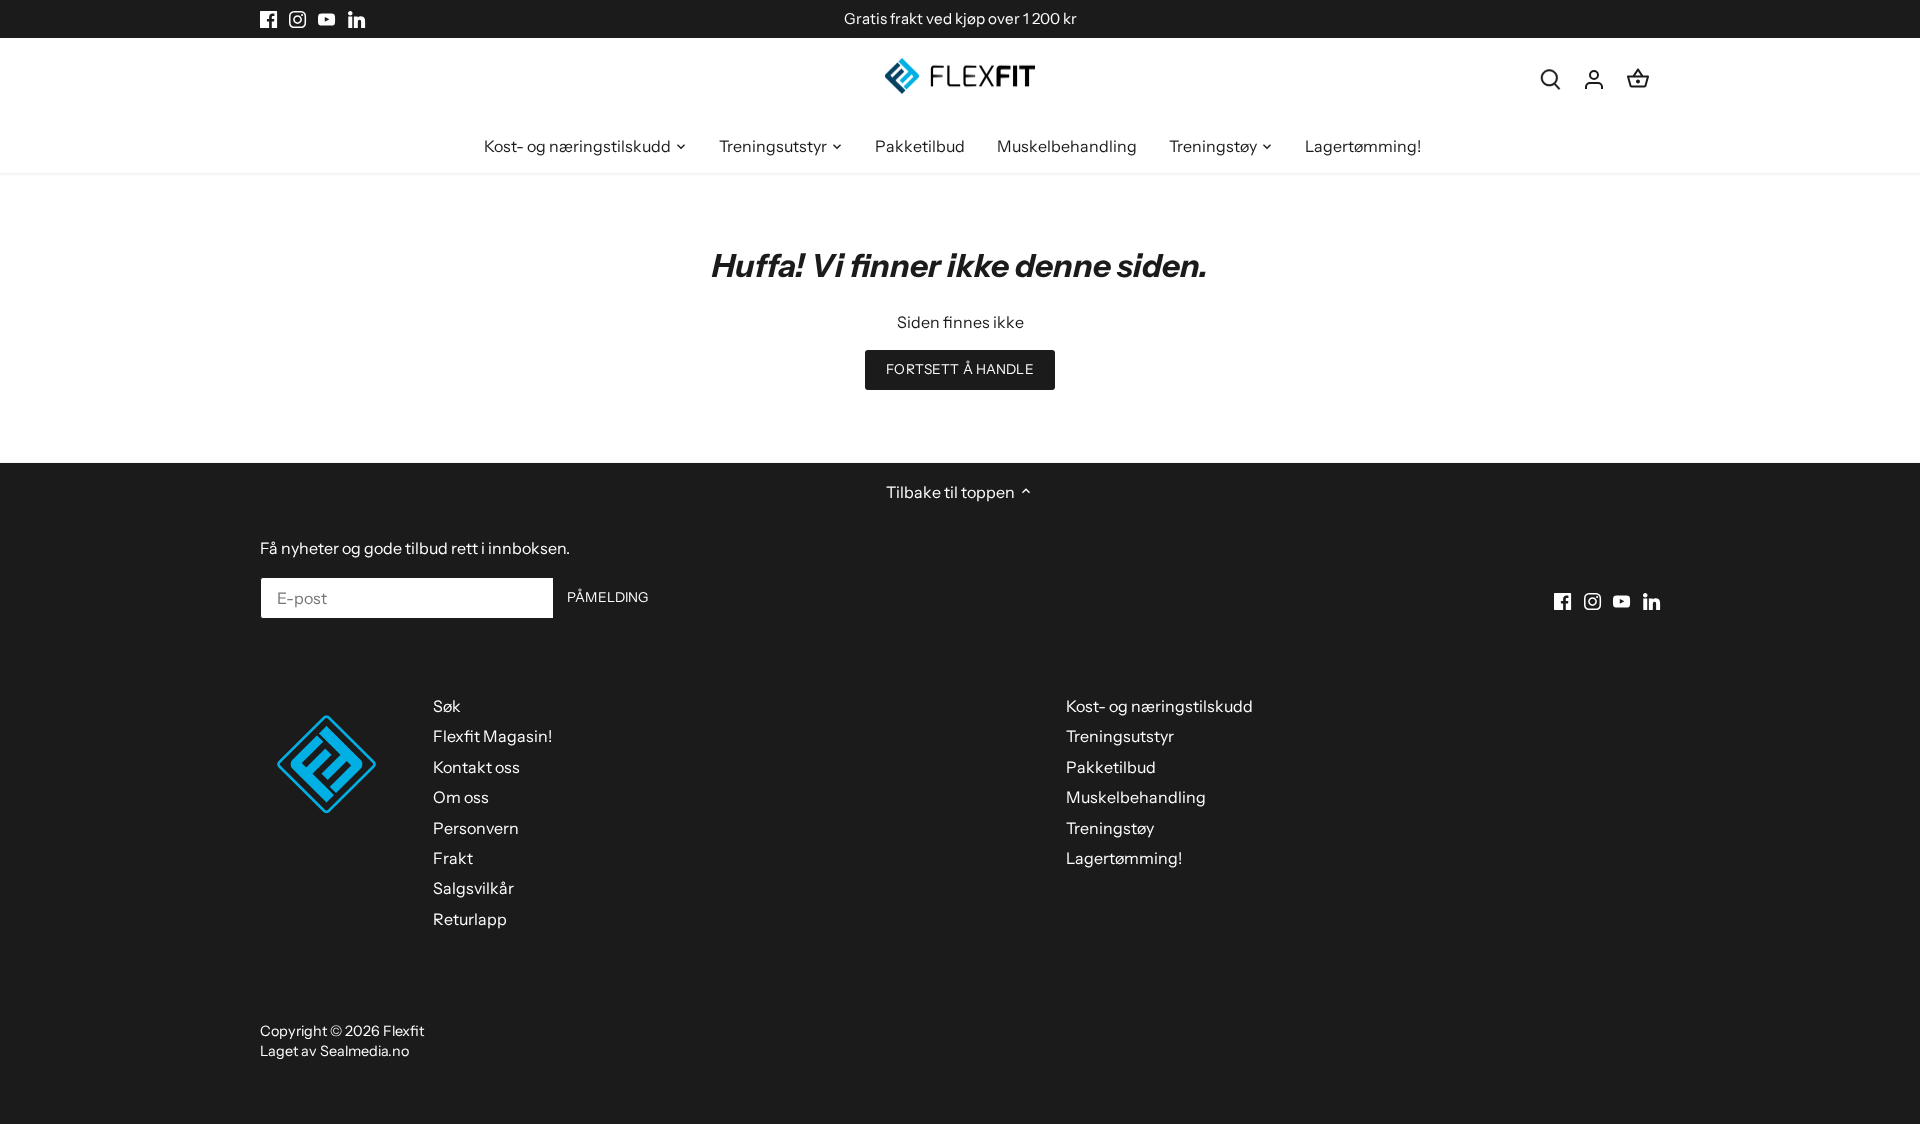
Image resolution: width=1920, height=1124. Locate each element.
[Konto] (1594, 78)
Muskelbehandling (1136, 797)
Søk (447, 706)
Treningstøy (1110, 828)
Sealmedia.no (364, 1051)
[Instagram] (297, 19)
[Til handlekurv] (1638, 78)
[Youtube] (326, 19)
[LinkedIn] (356, 19)
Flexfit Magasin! (492, 736)
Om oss (461, 797)
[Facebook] (268, 19)
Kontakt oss (476, 767)
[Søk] (1550, 78)
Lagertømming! (1124, 858)
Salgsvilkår (473, 888)
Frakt (453, 858)
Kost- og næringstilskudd (1159, 706)
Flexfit (403, 1031)
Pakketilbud (1111, 767)
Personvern (476, 828)
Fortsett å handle (959, 369)
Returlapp (470, 919)
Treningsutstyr (1120, 736)
